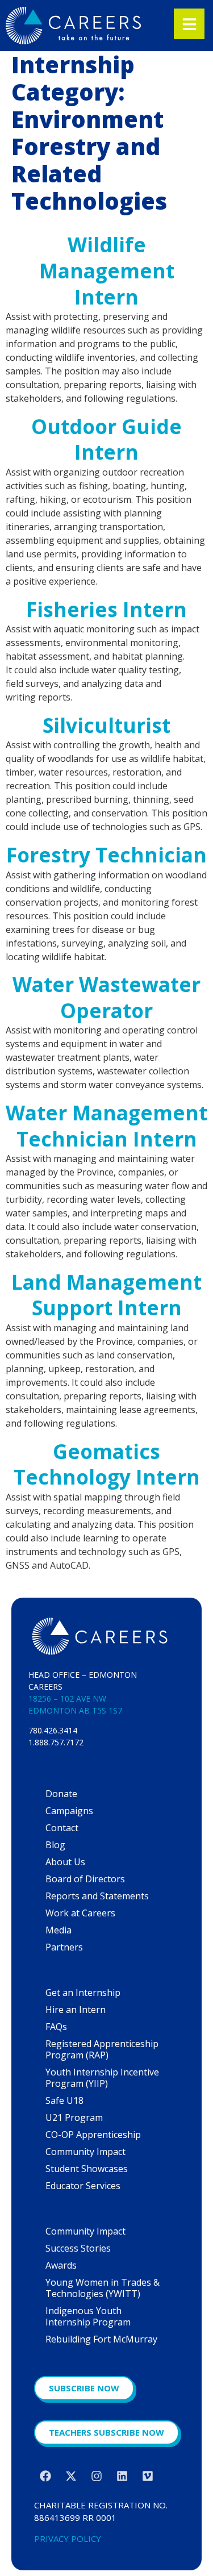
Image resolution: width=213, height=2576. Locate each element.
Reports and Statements (97, 1896)
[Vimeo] (148, 2476)
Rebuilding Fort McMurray (101, 2339)
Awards (61, 2265)
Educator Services (83, 2186)
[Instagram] (97, 2476)
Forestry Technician (106, 855)
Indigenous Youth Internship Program (88, 2316)
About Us (65, 1862)
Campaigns (69, 1811)
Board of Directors (85, 1879)
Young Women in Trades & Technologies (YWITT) (103, 2288)
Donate (61, 1794)
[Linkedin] (122, 2476)
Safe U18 (64, 2100)
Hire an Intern (76, 2010)
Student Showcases (87, 2169)
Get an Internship (83, 1993)
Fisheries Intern (106, 609)
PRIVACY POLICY (68, 2539)
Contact (62, 1828)
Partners (64, 1947)
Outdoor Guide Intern (106, 439)
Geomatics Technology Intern (107, 1464)
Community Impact (85, 2152)
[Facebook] (45, 2476)
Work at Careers (80, 1913)
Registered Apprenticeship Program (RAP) (102, 2049)
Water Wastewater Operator (106, 997)
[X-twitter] (71, 2476)
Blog (55, 1845)
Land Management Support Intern (106, 1295)
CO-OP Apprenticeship (93, 2135)
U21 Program (74, 2118)
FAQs (56, 2027)
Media (59, 1930)
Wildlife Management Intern (107, 270)
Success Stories (78, 2248)
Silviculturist (106, 725)
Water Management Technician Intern (106, 1126)
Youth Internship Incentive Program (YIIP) (102, 2078)
